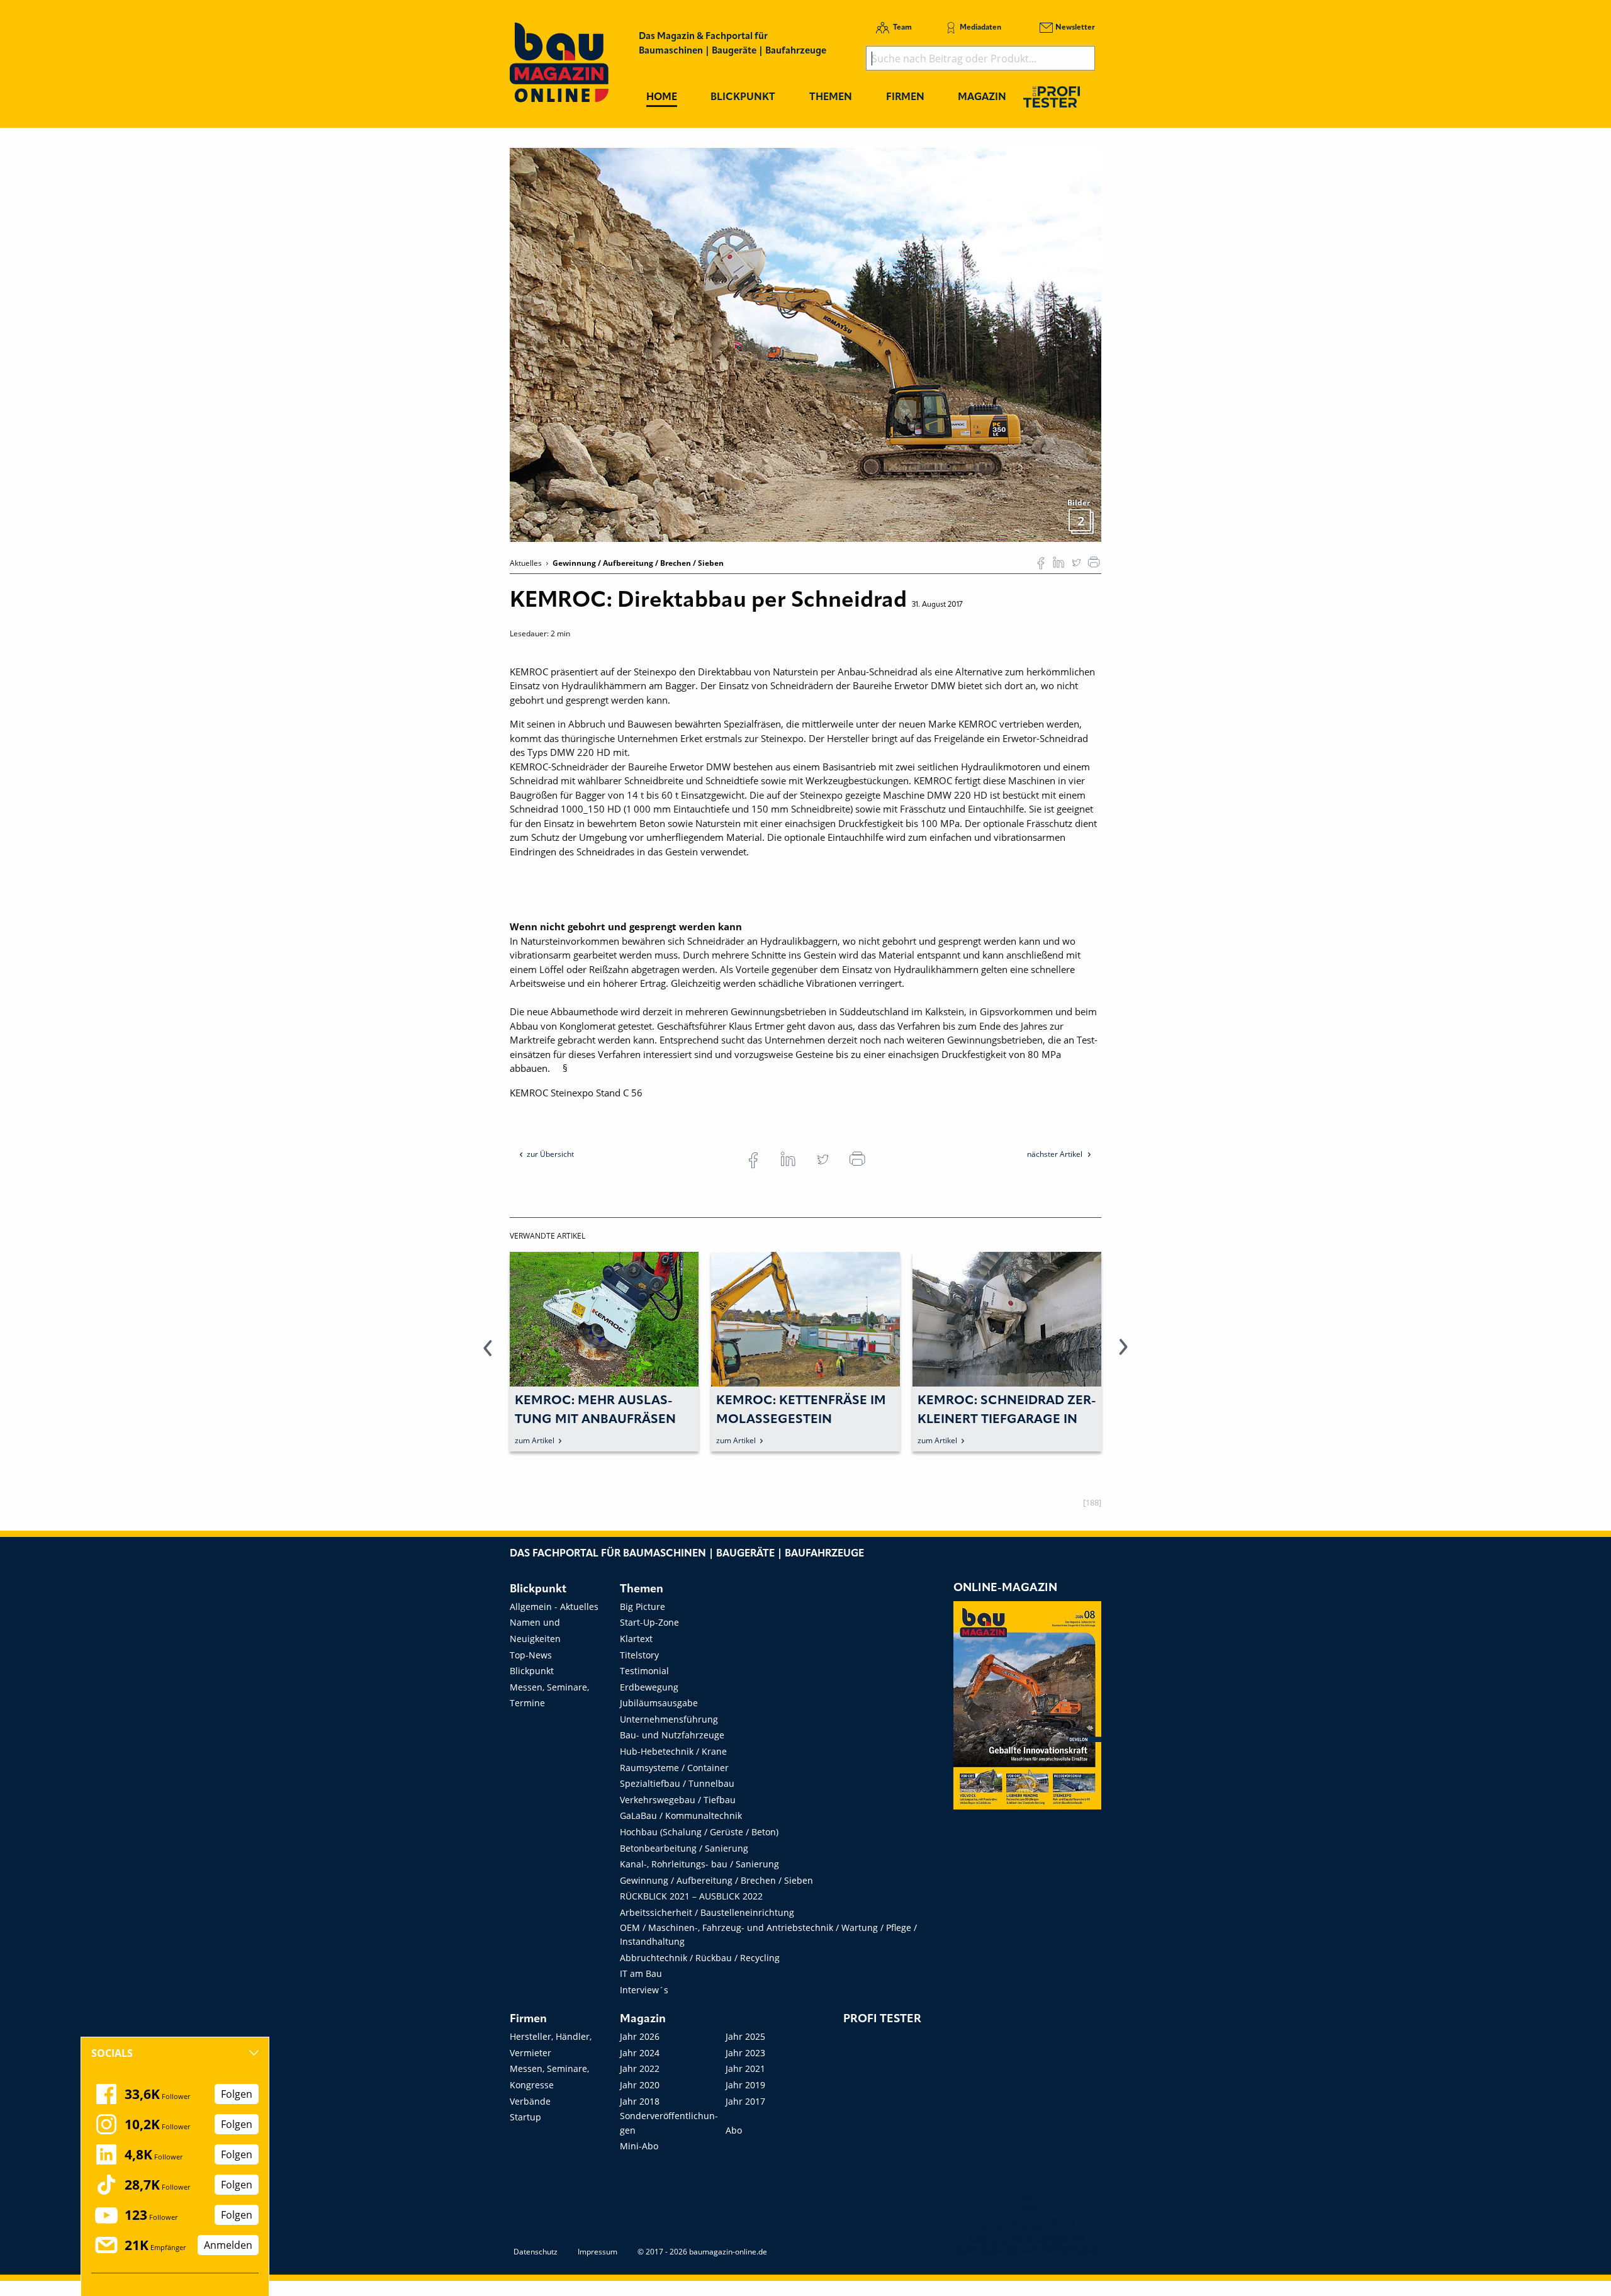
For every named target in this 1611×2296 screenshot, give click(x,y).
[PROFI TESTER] (1052, 97)
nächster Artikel (1056, 1154)
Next (1123, 1354)
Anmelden (228, 2245)
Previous (488, 1354)
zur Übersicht (550, 1154)
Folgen (237, 2094)
